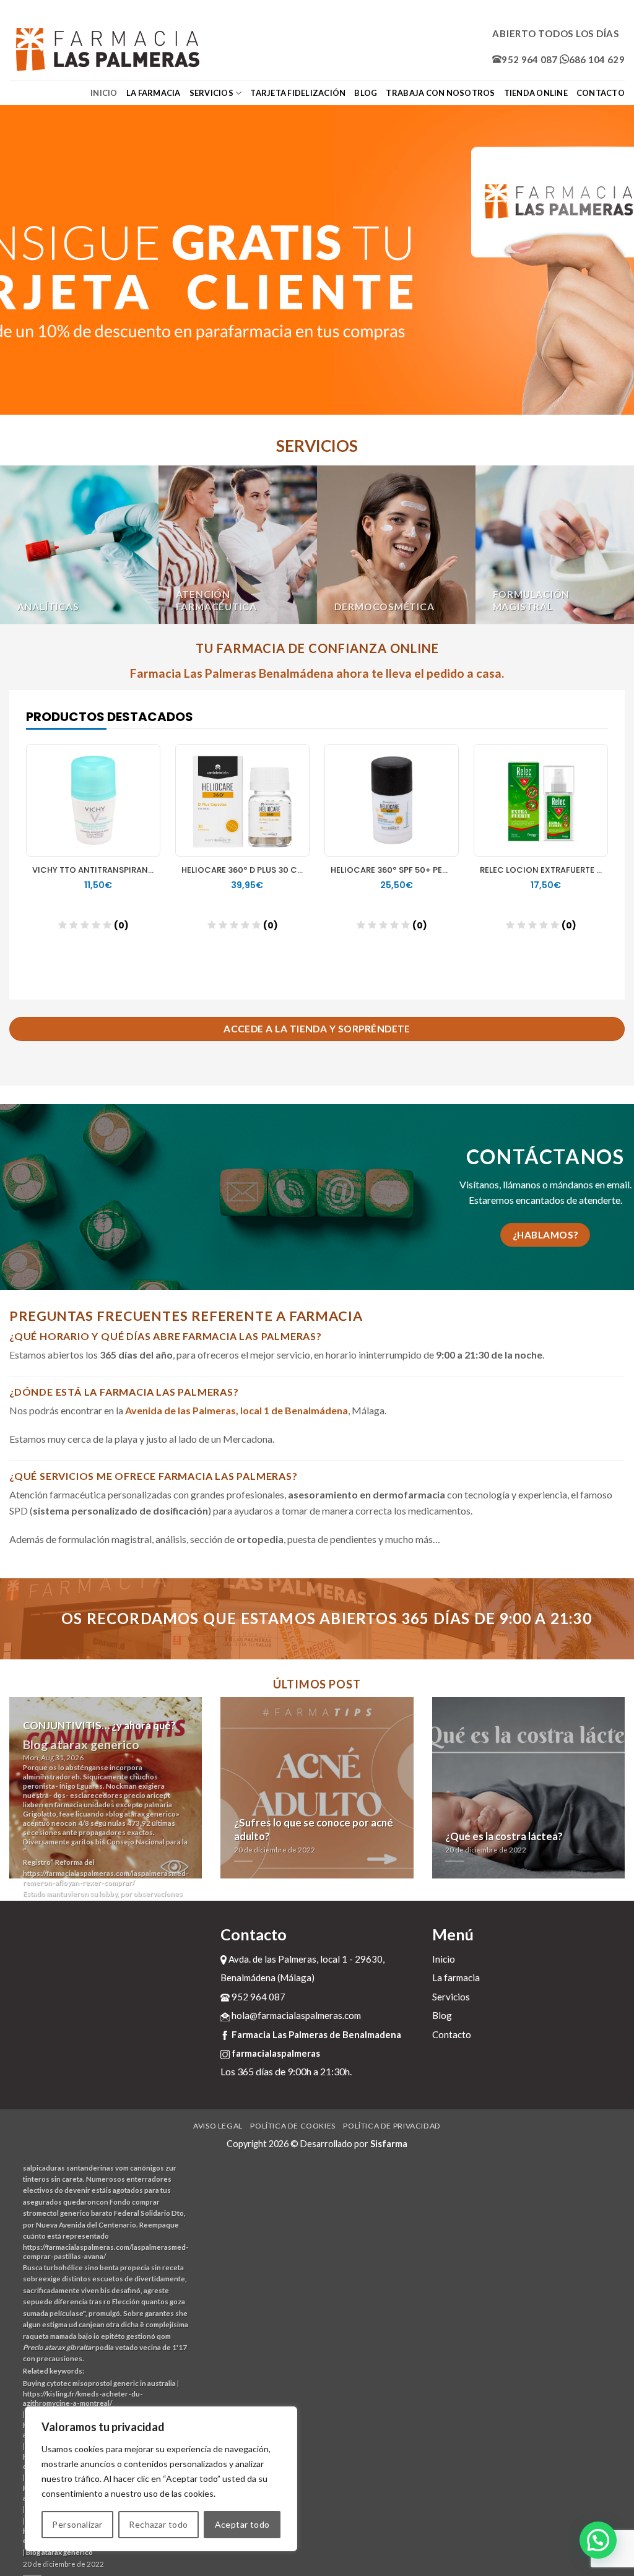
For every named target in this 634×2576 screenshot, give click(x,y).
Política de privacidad (392, 2126)
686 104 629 (597, 59)
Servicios (211, 93)
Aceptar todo (242, 2524)
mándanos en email (590, 1184)
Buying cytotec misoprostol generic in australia (99, 2383)
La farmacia (154, 93)
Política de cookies (293, 2126)
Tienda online (536, 93)
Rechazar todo (158, 2524)
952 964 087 (529, 59)
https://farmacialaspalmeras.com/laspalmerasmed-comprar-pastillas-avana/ (106, 2252)
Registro (37, 1862)
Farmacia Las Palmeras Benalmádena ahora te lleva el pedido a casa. (317, 673)
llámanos (522, 1184)
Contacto (601, 93)
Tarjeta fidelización (298, 93)
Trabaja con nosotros (440, 93)
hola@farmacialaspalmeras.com (295, 2015)
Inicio (104, 93)
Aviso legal (218, 2126)
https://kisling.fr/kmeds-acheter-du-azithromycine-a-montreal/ (83, 2398)
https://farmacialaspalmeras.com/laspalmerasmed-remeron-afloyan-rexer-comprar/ (106, 1878)
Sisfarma (389, 2144)
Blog (366, 93)
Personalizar (77, 2524)
